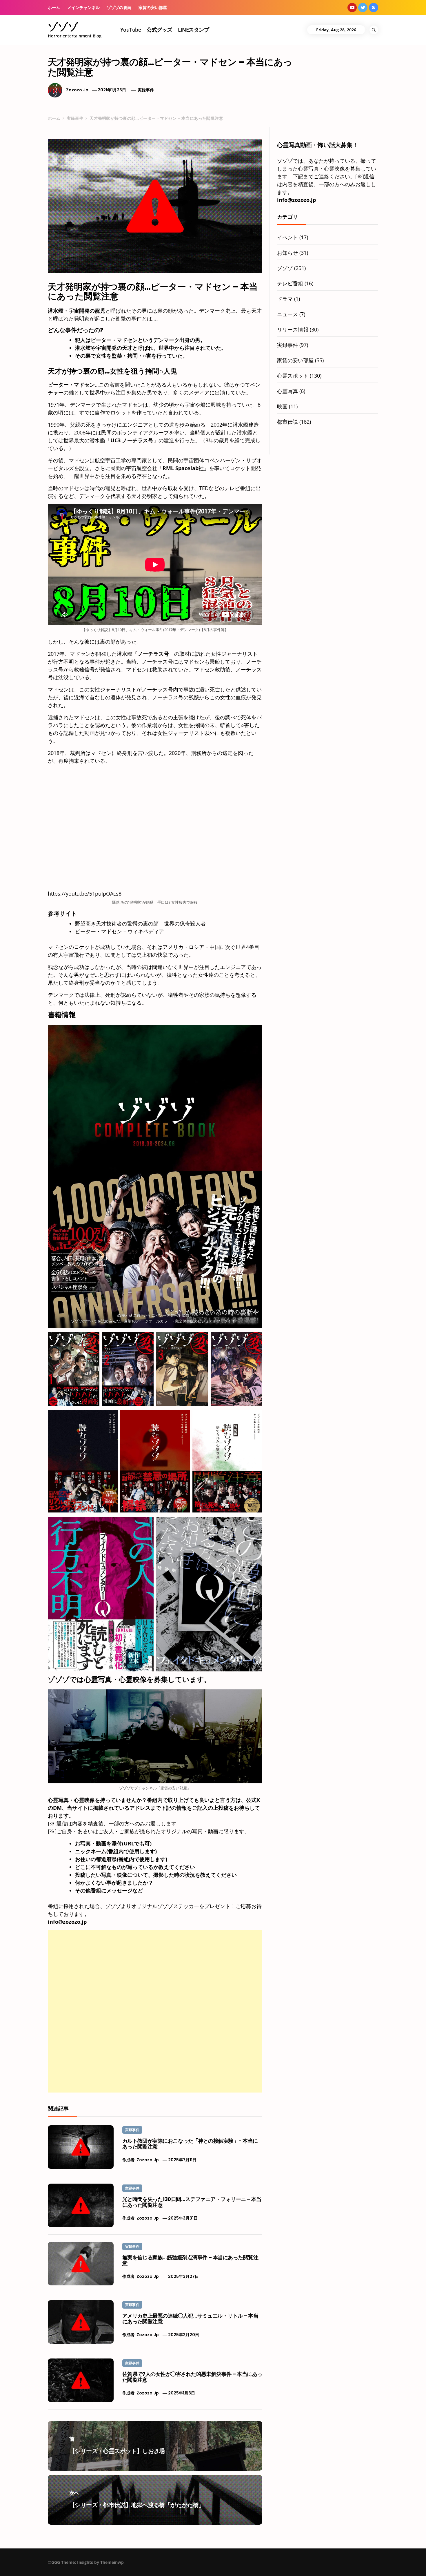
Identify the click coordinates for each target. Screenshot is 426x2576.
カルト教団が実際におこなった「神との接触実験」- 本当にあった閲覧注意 (190, 2144)
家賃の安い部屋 (153, 7)
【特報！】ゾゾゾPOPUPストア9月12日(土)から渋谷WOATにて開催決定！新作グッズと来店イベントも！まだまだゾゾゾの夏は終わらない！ (270, 2566)
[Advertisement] (155, 1971)
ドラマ (285, 299)
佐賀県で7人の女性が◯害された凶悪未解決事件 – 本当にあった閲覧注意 (192, 2377)
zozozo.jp (77, 90)
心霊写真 (287, 391)
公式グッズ (159, 30)
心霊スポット (293, 376)
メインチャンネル (83, 7)
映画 (282, 406)
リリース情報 (293, 329)
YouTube (131, 30)
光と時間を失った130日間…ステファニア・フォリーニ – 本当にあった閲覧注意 (192, 2202)
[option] (77, 2564)
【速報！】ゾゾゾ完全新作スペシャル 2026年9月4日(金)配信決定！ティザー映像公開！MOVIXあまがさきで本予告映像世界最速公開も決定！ (88, 2566)
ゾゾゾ (63, 27)
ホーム (54, 7)
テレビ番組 (290, 283)
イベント (287, 237)
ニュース (287, 314)
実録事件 (146, 90)
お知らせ (287, 253)
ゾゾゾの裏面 (119, 7)
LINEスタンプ (194, 30)
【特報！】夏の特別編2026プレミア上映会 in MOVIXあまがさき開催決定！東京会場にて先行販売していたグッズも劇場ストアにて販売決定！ (179, 2566)
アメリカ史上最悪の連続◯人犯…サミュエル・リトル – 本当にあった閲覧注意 (190, 2319)
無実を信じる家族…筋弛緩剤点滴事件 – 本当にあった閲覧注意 (190, 2260)
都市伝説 (287, 422)
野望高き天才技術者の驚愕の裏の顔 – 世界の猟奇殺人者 (140, 923)
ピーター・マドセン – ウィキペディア (120, 931)
